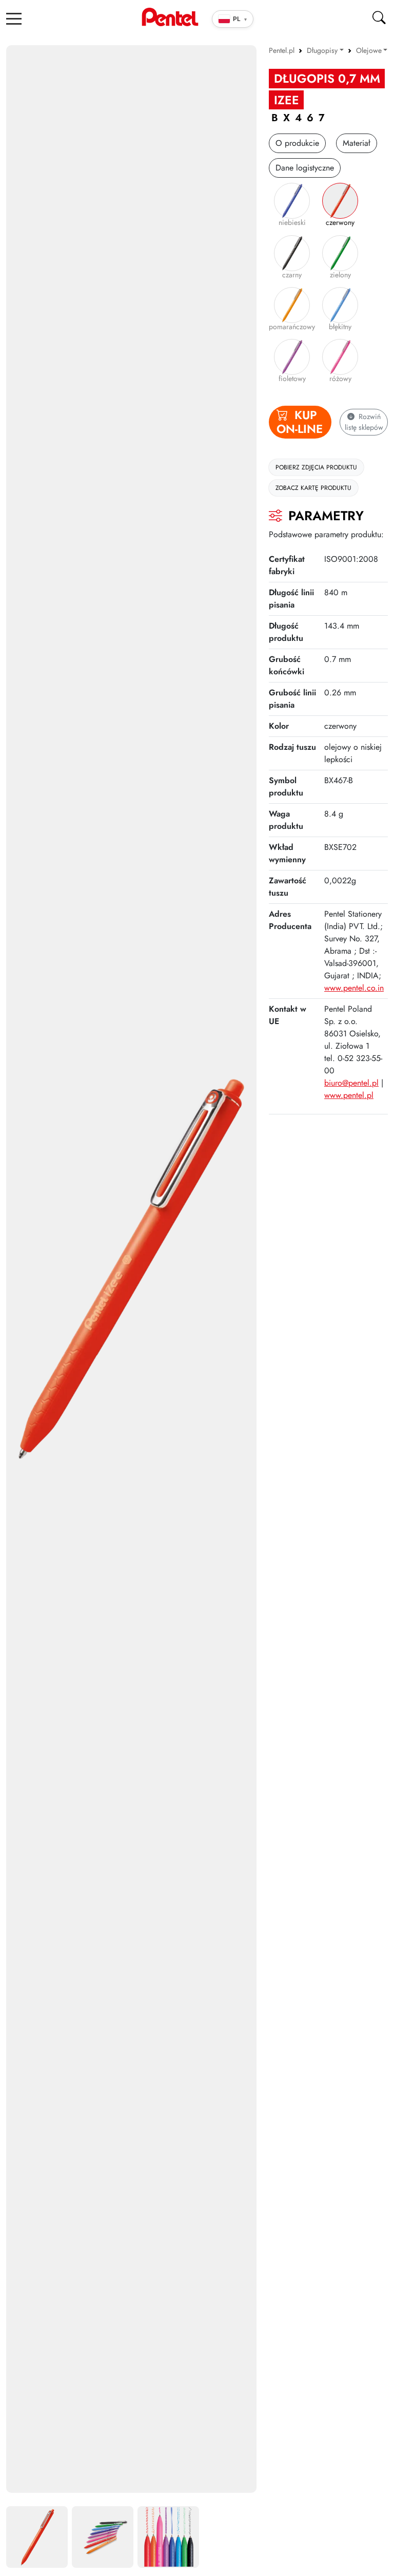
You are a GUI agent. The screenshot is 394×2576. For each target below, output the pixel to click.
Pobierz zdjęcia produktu (316, 467)
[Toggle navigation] (14, 18)
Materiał (357, 143)
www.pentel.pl (349, 1095)
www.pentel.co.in (354, 988)
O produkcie (297, 143)
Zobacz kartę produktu (313, 488)
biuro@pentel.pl (351, 1083)
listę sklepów (364, 422)
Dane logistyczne (305, 168)
